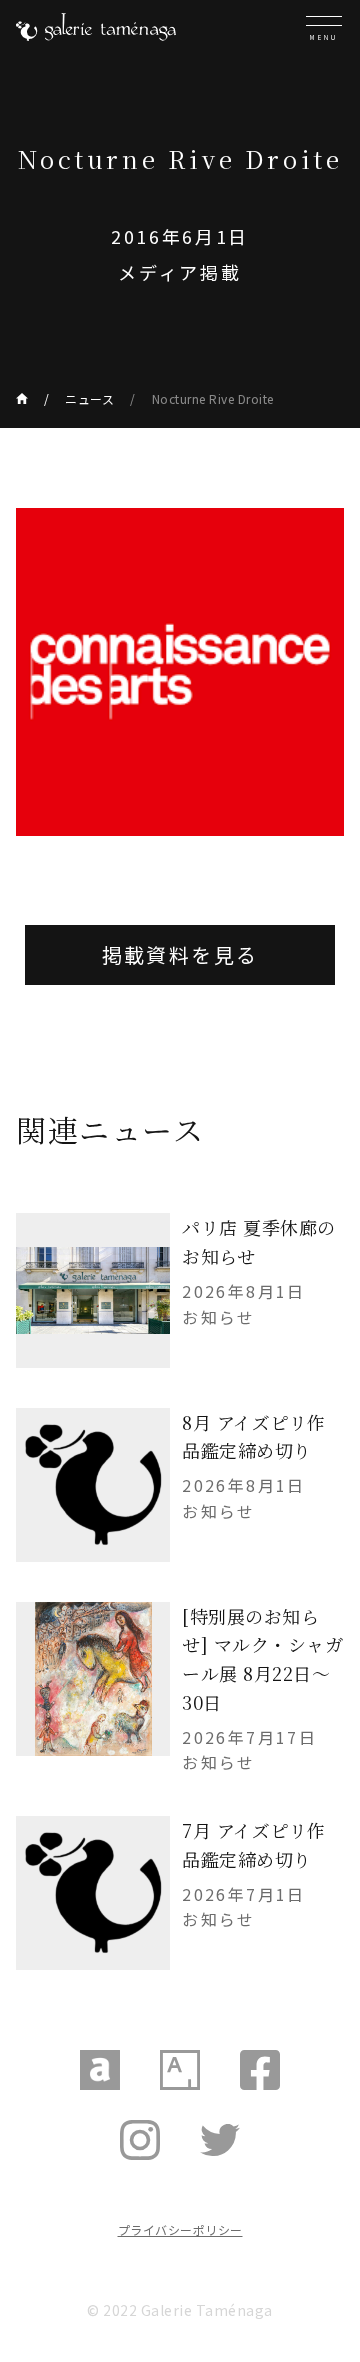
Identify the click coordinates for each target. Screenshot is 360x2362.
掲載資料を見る (180, 954)
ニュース (89, 398)
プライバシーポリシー (180, 2229)
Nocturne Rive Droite (213, 398)
